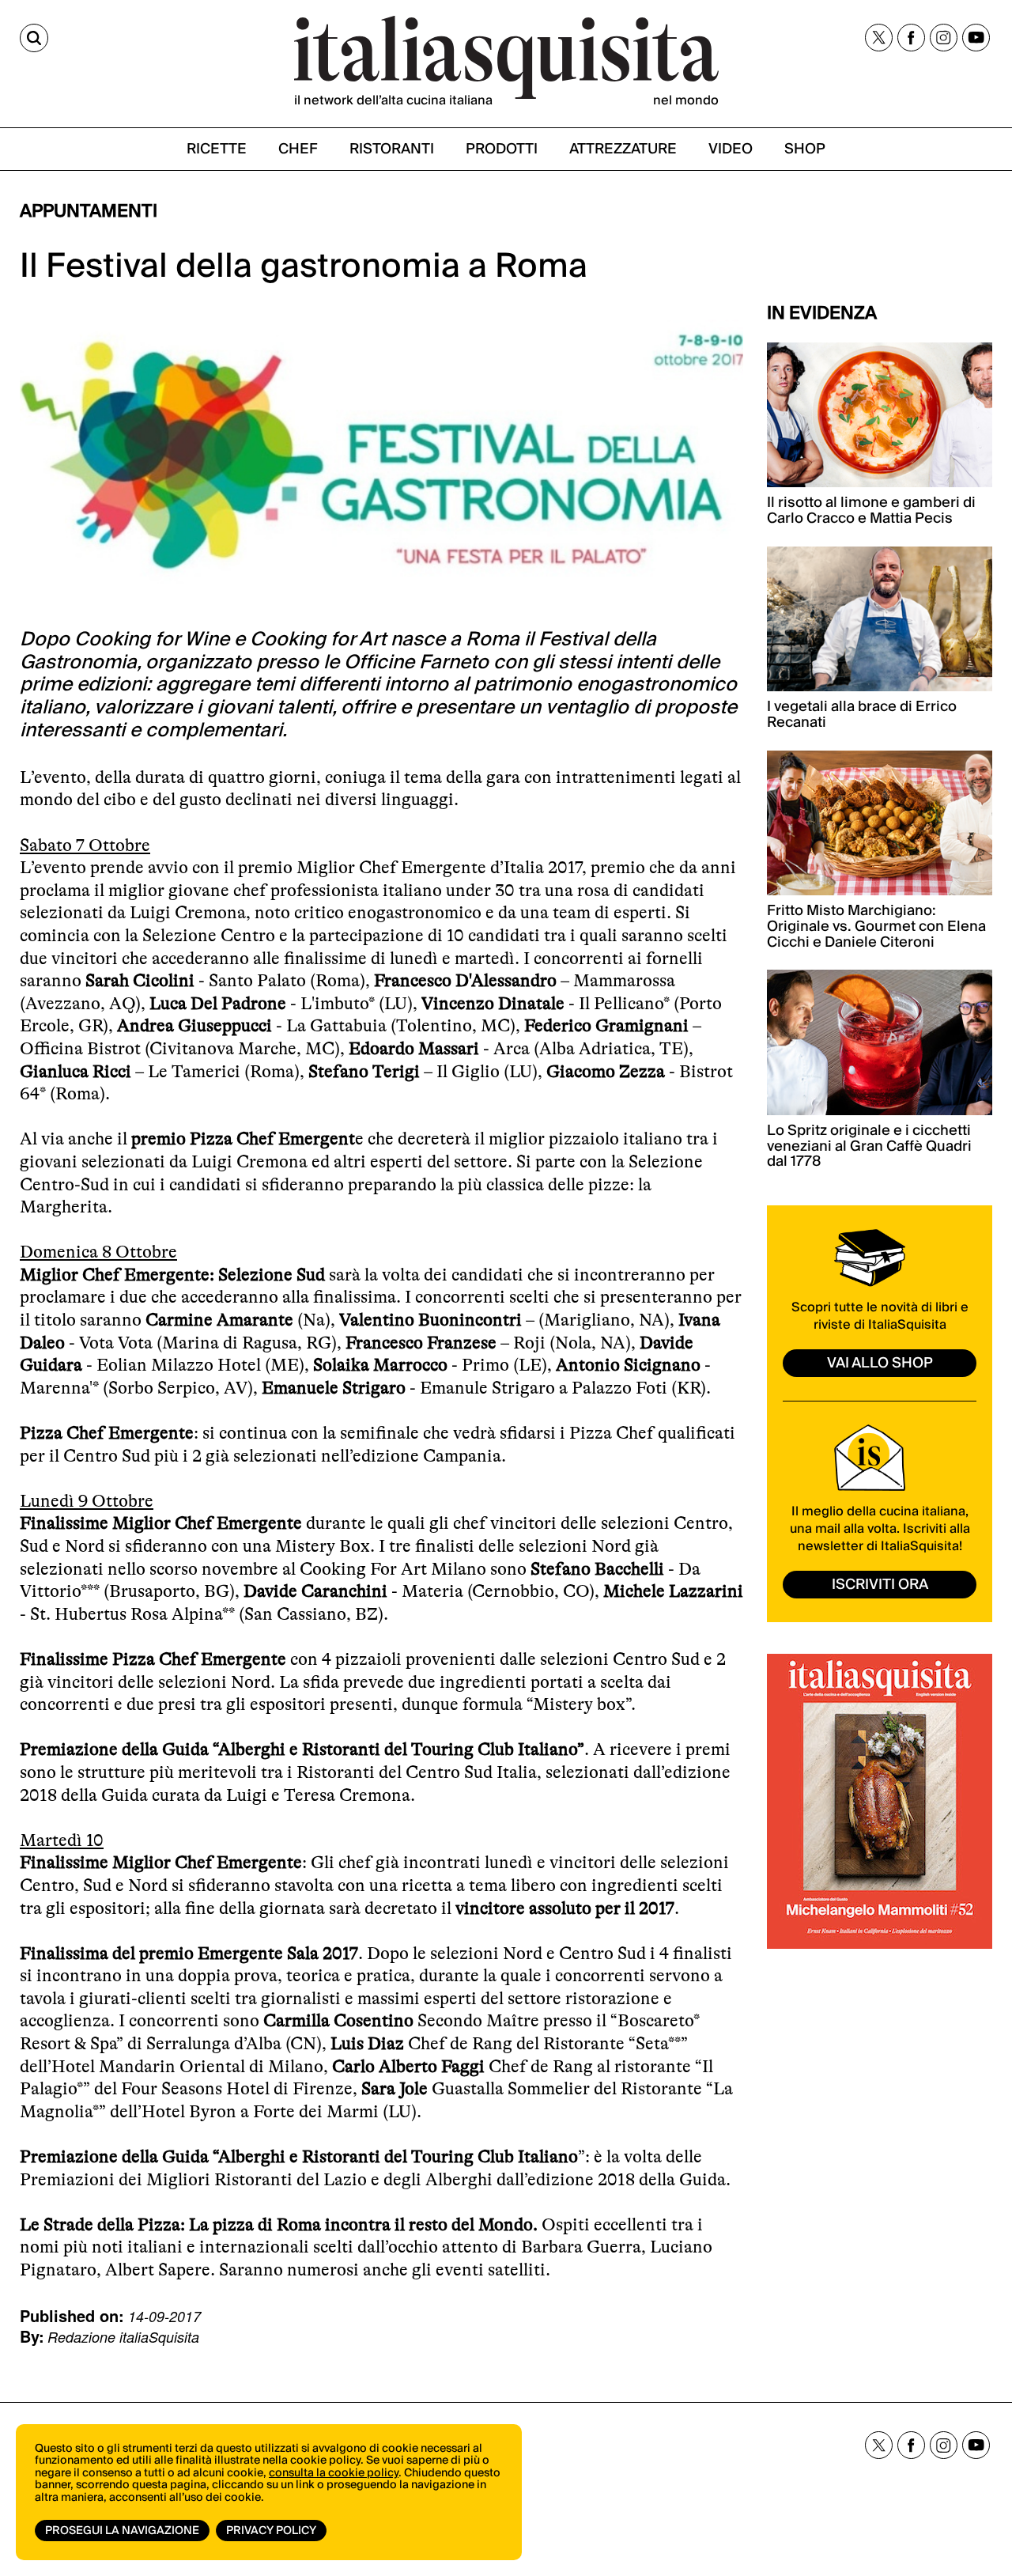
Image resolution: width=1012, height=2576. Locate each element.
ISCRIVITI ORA (880, 1585)
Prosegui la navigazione (122, 2531)
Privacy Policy (271, 2531)
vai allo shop (880, 1363)
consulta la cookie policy (334, 2473)
